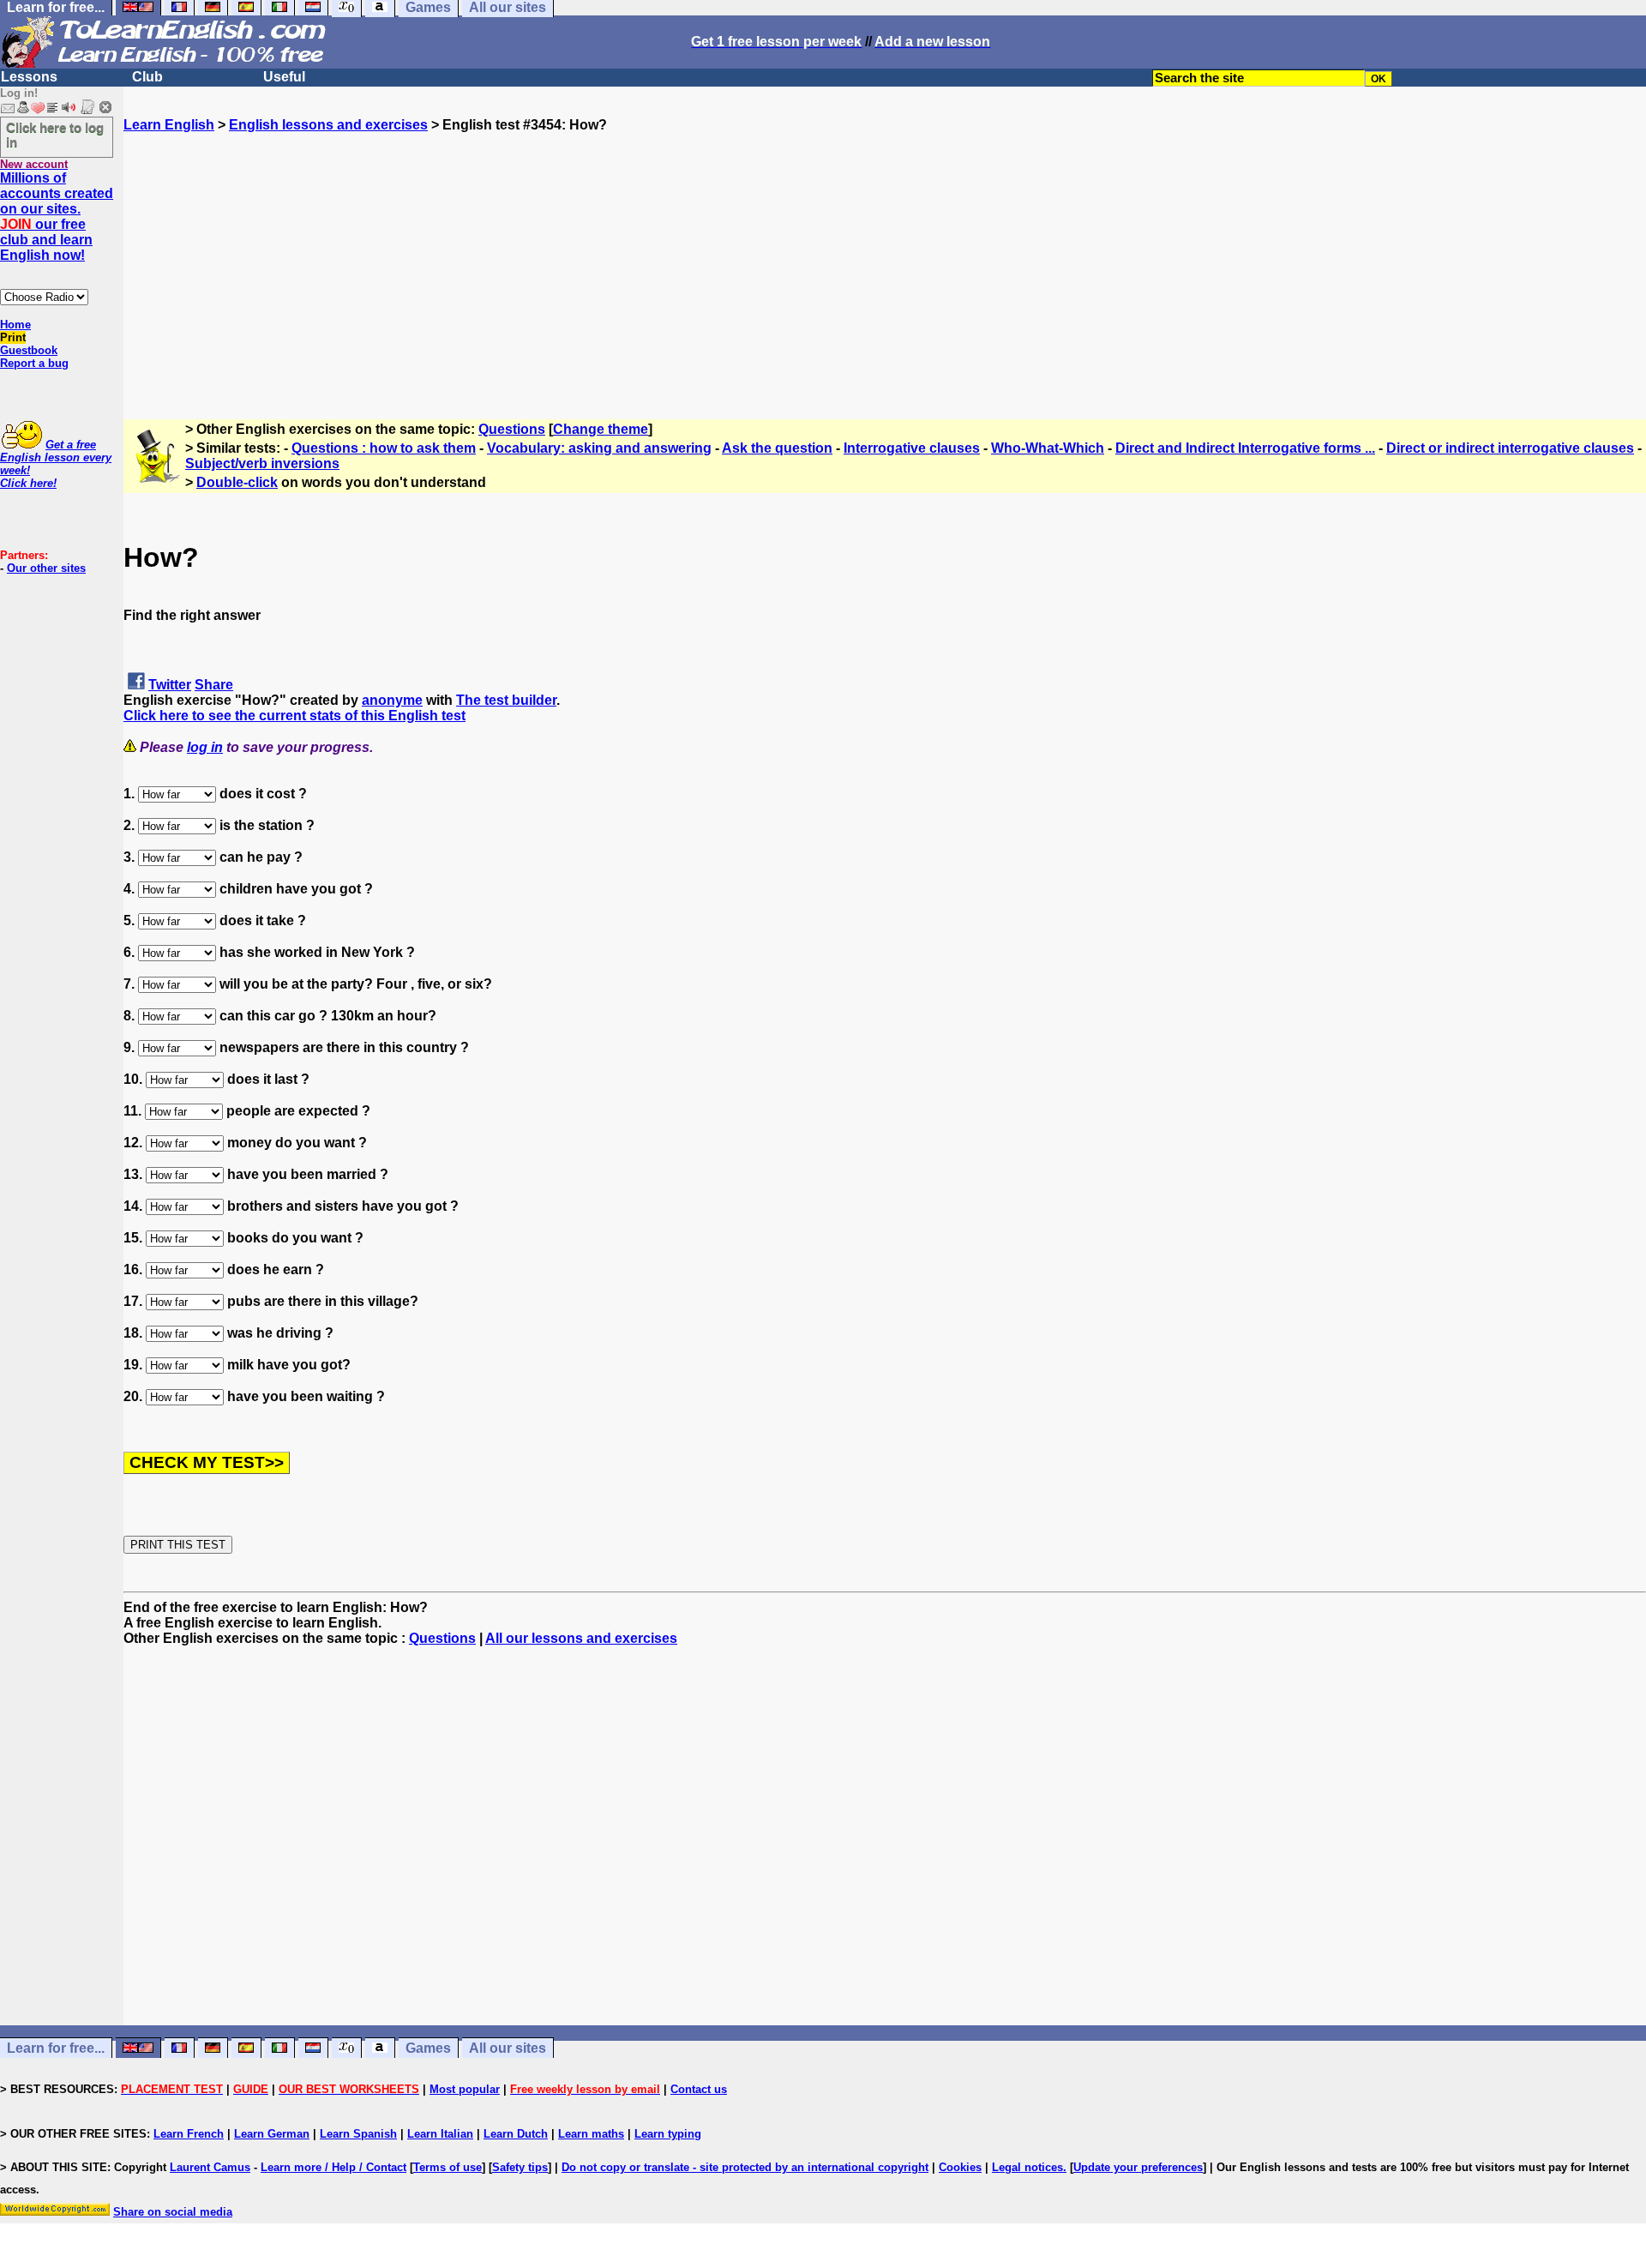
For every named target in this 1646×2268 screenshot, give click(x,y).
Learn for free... (56, 2048)
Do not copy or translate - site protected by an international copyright (745, 2167)
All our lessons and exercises (581, 1638)
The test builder (506, 700)
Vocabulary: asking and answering (599, 448)
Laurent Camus (210, 2167)
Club (147, 77)
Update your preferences (1138, 2167)
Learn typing (668, 2134)
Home (15, 325)
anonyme (392, 700)
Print (13, 337)
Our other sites (46, 568)
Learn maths (591, 2134)
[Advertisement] (885, 253)
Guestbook (29, 350)
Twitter (170, 685)
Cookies (960, 2167)
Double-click (237, 482)
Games (428, 2048)
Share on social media (173, 2212)
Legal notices (1027, 2167)
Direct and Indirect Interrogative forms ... (1245, 448)
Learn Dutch (516, 2134)
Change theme (601, 429)
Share (214, 685)
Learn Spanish (358, 2134)
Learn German (272, 2134)
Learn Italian (440, 2134)
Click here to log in (55, 135)
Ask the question (777, 448)
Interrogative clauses (912, 448)
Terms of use (448, 2167)
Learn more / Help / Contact (333, 2167)
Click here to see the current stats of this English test (294, 716)
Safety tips (520, 2167)
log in (205, 747)
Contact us (699, 2089)
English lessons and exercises (328, 125)
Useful (284, 77)
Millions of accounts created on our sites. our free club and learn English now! (57, 217)
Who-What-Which (1048, 448)
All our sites (508, 2048)
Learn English (169, 125)
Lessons (29, 77)
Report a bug (34, 363)
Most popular (465, 2089)
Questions (512, 429)
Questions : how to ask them (384, 448)
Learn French (189, 2134)
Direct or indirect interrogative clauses (1510, 448)
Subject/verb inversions (262, 463)
